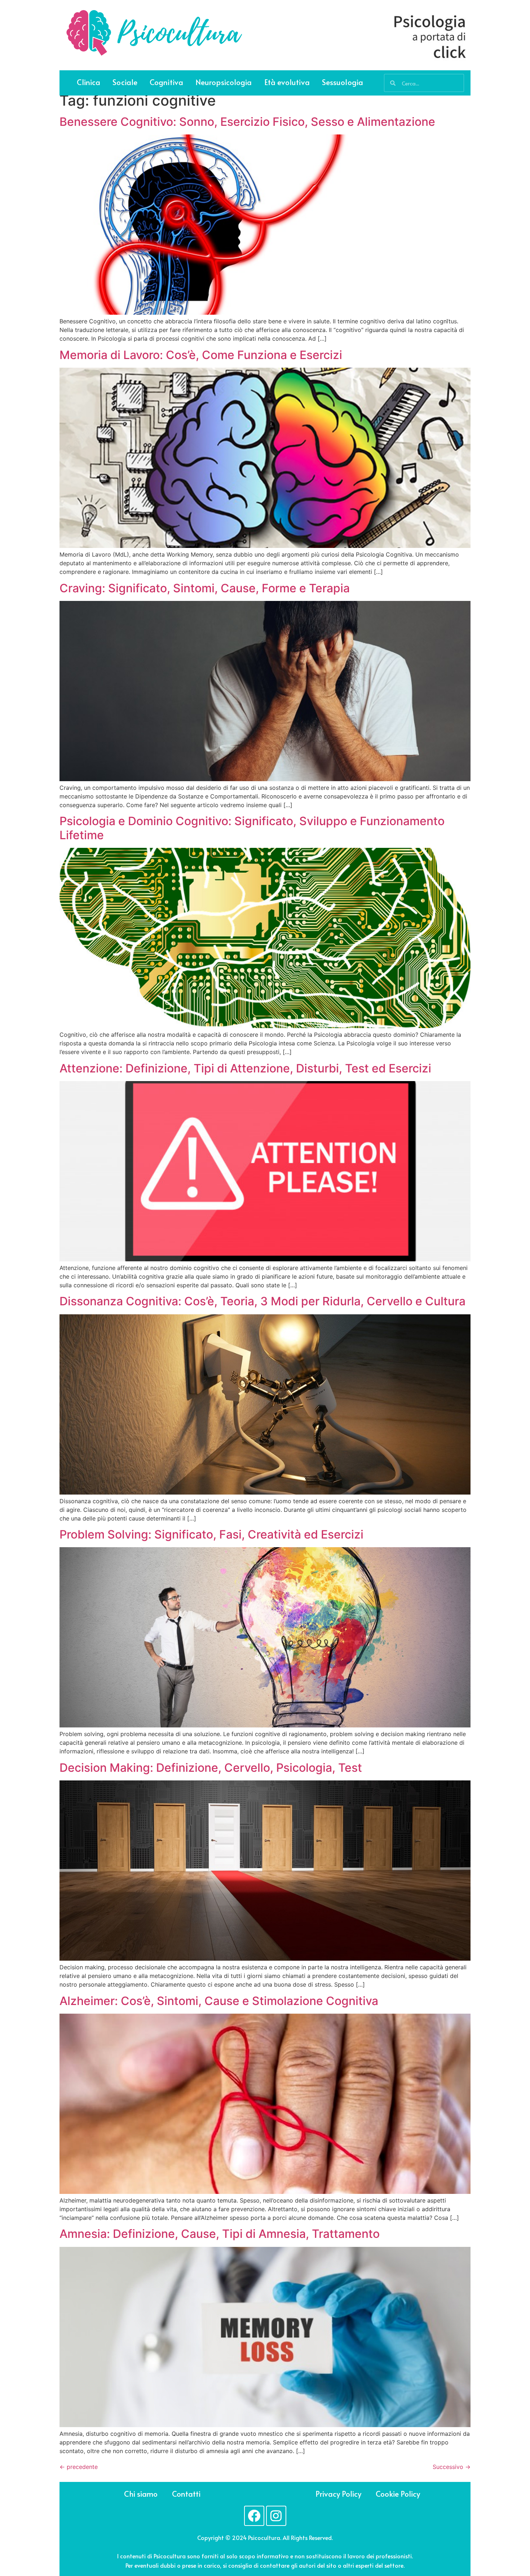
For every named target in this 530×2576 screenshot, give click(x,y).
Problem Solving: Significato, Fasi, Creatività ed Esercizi (211, 1534)
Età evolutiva (287, 82)
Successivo (452, 2467)
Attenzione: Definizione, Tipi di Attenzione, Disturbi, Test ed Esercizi (245, 1068)
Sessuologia (343, 82)
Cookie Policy (398, 2494)
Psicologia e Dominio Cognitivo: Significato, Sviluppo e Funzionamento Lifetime (252, 828)
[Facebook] (254, 2516)
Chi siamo (141, 2494)
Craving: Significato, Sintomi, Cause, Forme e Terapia (205, 588)
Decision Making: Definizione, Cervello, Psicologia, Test (211, 1768)
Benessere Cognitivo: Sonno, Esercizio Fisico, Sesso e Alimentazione (247, 122)
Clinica (89, 82)
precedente (79, 2467)
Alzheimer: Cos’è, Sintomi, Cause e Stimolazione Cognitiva (219, 2001)
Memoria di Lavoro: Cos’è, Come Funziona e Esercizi (201, 355)
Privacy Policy (338, 2494)
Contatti (186, 2494)
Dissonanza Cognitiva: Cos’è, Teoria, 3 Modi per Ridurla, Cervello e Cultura (262, 1301)
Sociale (125, 82)
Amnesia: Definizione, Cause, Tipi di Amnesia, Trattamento (220, 2234)
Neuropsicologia (224, 82)
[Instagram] (276, 2516)
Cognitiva (166, 82)
